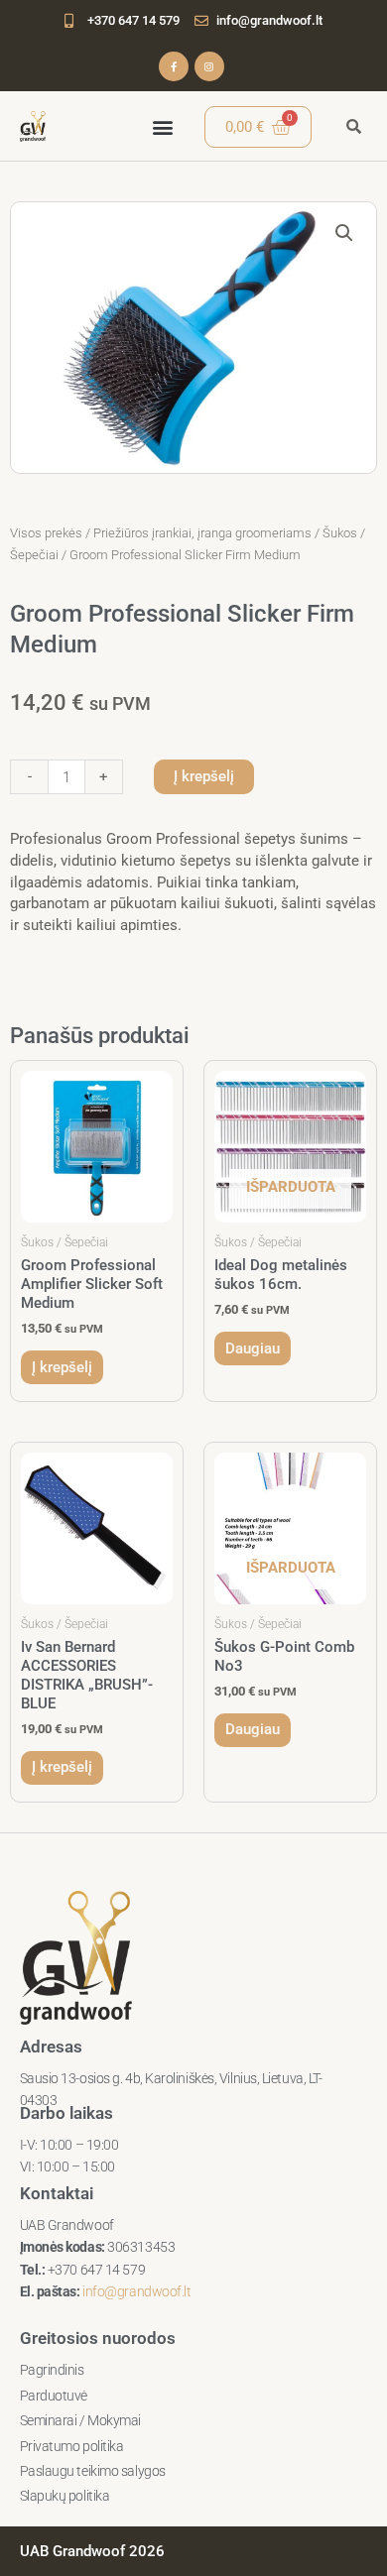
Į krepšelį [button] (62, 1367)
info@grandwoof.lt (136, 2291)
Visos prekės (46, 533)
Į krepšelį (204, 776)
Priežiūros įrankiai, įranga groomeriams (202, 533)
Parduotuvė (54, 2396)
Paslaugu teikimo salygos (93, 2471)
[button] (163, 126)
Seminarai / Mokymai (80, 2420)
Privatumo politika (72, 2446)
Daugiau (253, 1348)
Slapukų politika (65, 2496)
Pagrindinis (52, 2370)
